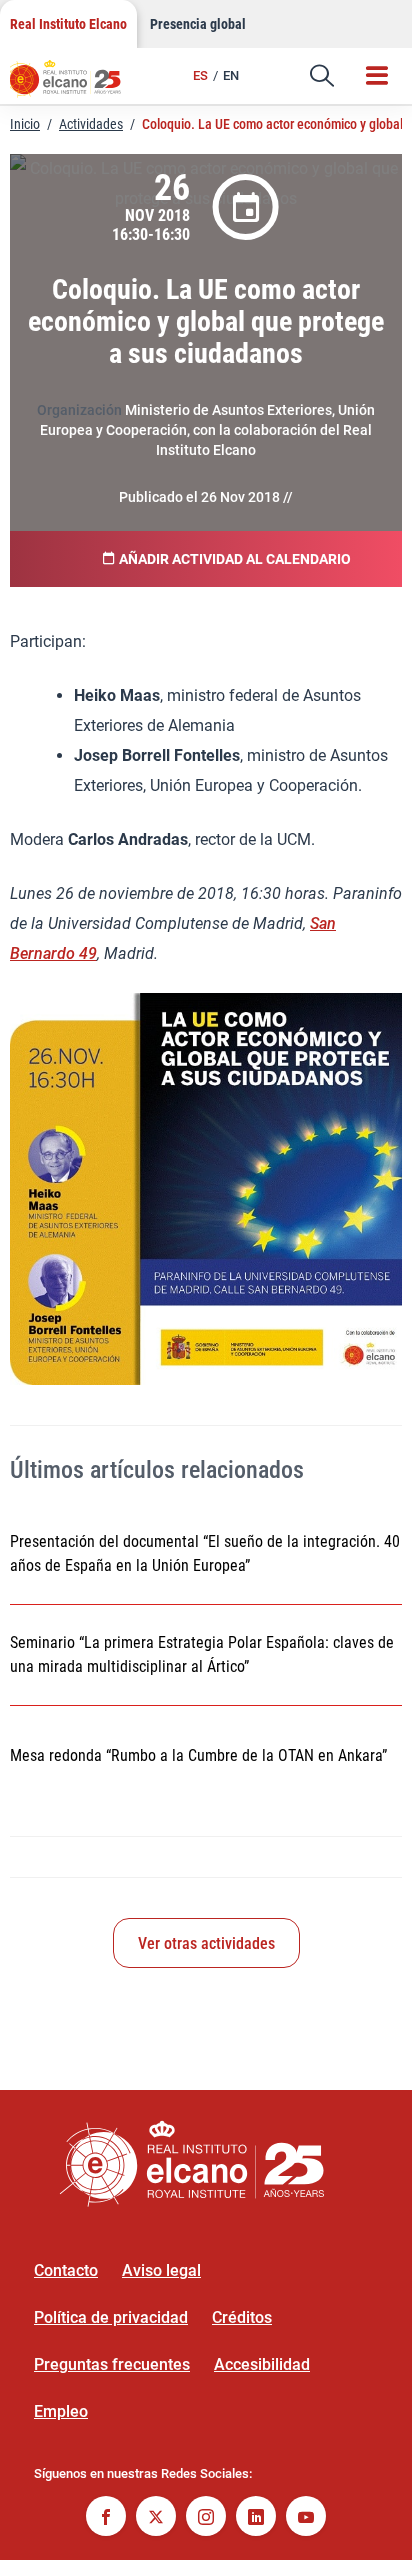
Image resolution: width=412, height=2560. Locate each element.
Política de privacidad (111, 2317)
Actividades (91, 124)
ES (200, 75)
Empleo (61, 2411)
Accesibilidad (262, 2364)
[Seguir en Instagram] (206, 2518)
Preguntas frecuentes (112, 2364)
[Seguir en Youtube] (306, 2518)
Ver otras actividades (206, 1943)
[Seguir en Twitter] (156, 2518)
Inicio (25, 124)
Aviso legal (161, 2270)
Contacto (66, 2270)
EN (231, 75)
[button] (322, 76)
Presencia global (198, 24)
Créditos (242, 2317)
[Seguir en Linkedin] (256, 2518)
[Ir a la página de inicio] (75, 85)
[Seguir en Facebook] (106, 2518)
